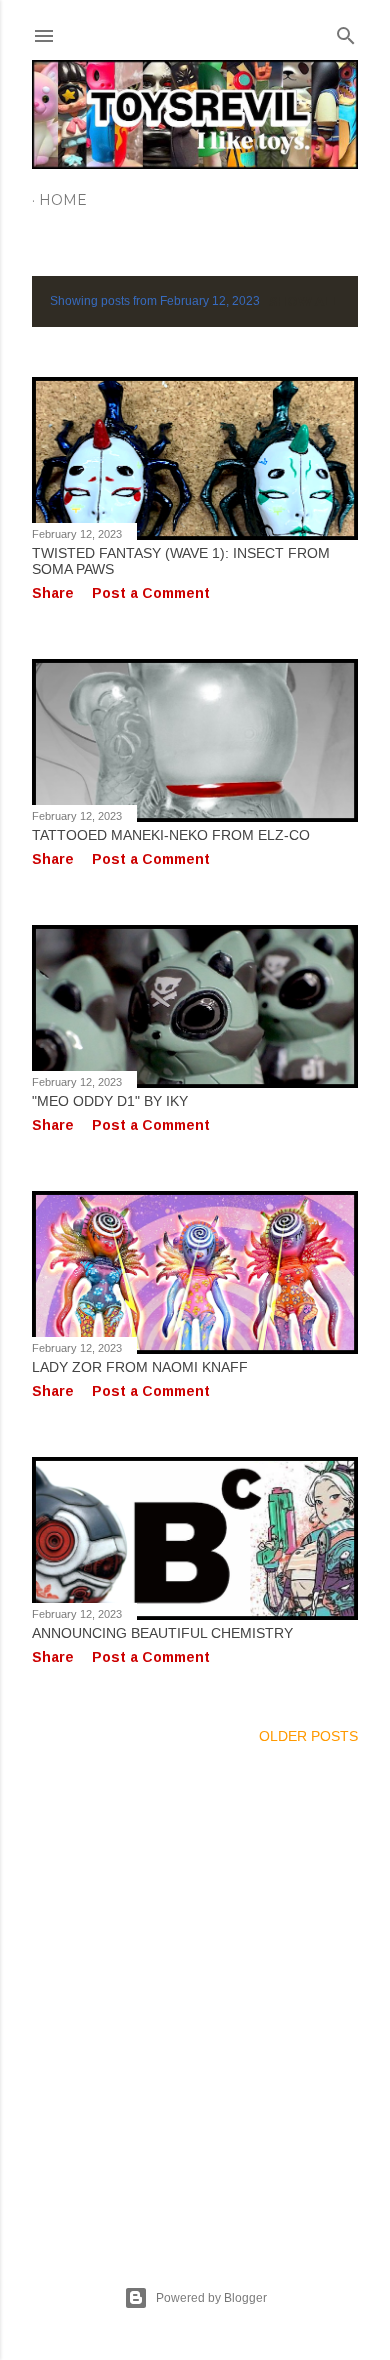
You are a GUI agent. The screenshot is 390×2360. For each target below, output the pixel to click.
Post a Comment (151, 593)
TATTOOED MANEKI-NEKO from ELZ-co (171, 835)
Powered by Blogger (211, 2298)
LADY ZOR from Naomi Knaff (140, 1367)
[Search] (346, 31)
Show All (304, 301)
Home (63, 200)
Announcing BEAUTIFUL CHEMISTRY (162, 1633)
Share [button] (53, 593)
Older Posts (308, 1736)
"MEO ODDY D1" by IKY (110, 1101)
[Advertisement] (195, 1991)
